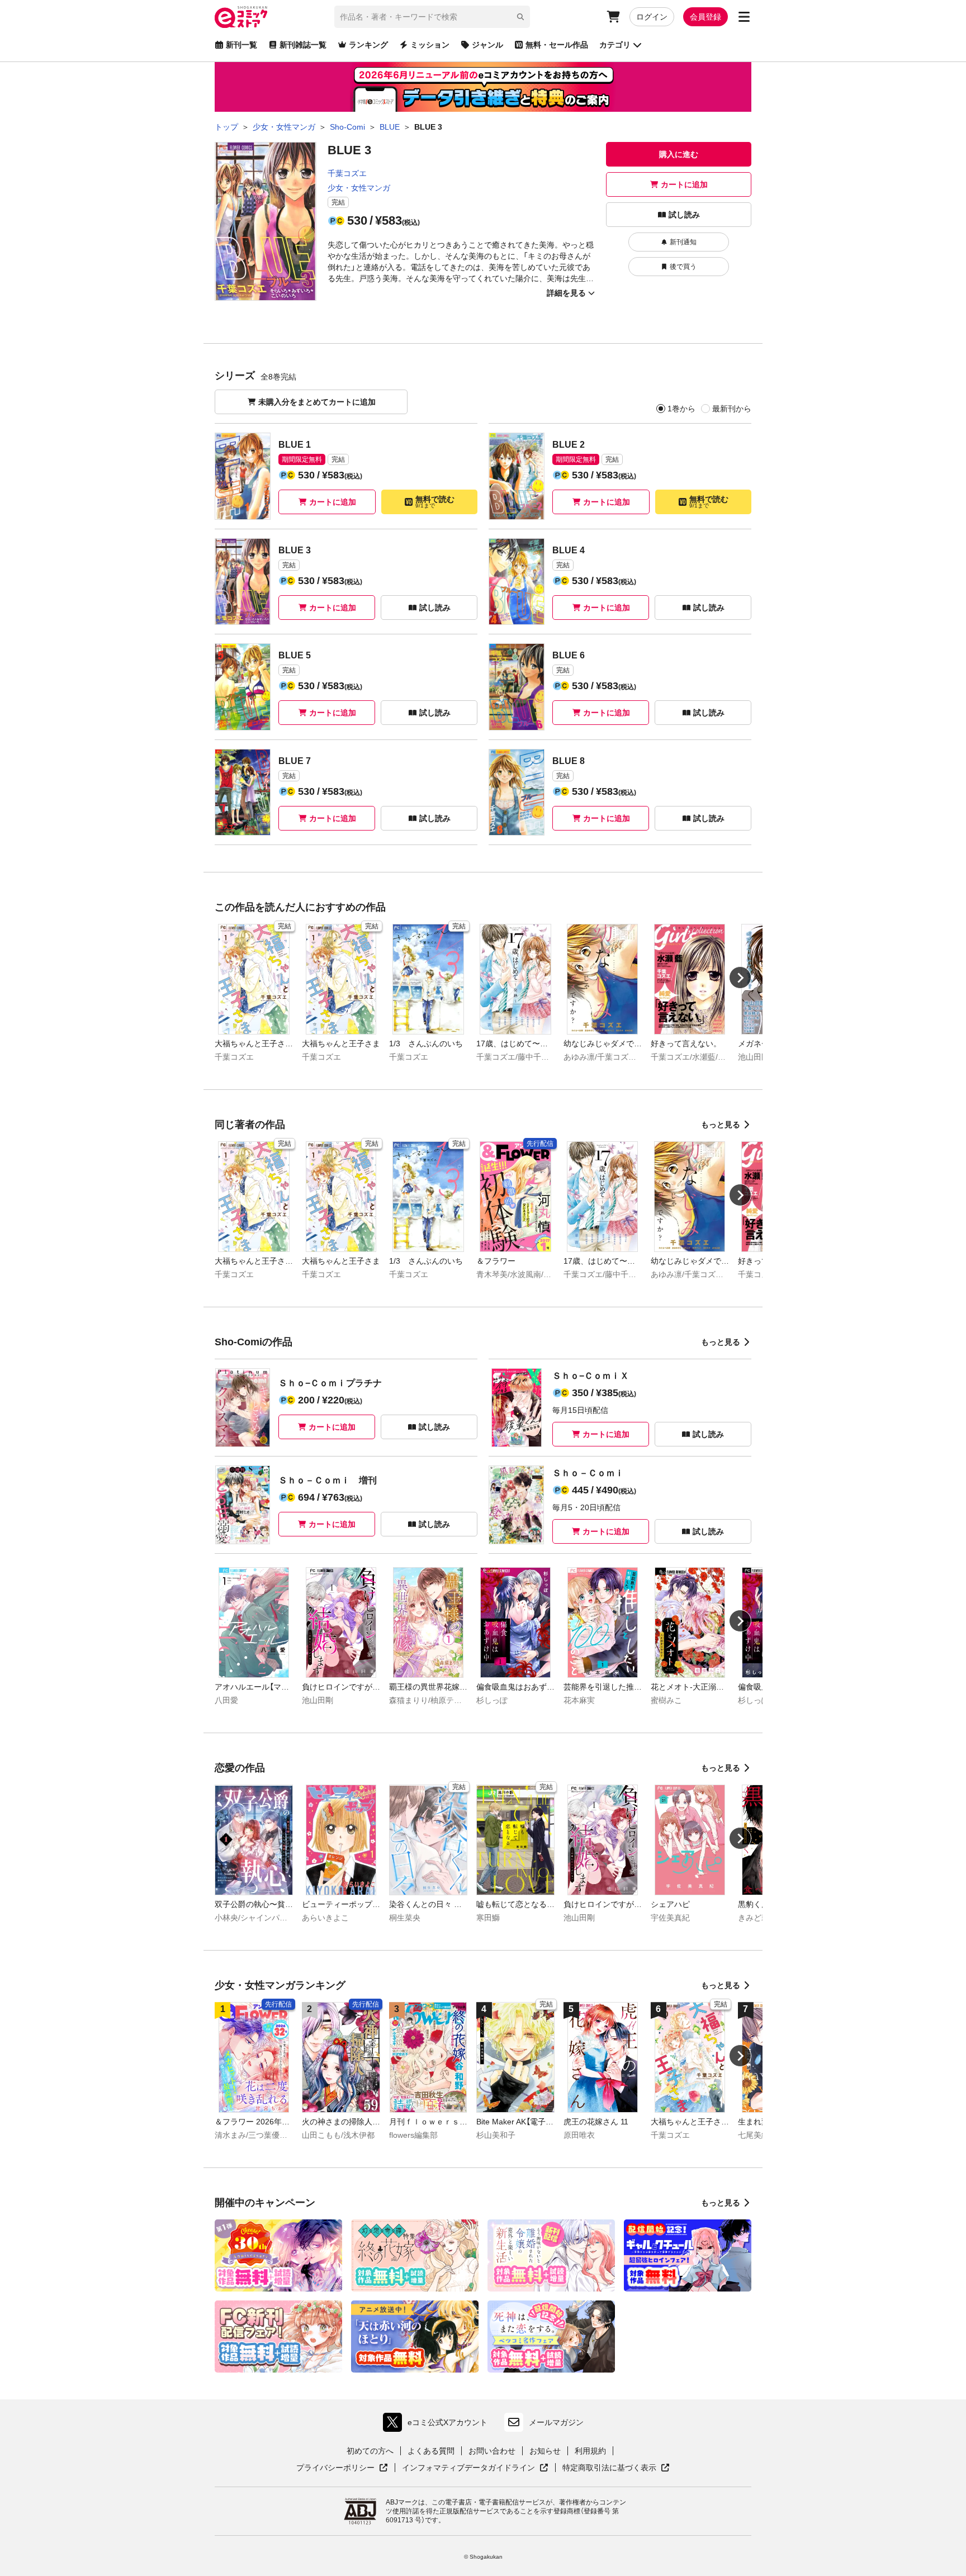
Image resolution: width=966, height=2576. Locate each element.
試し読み (684, 215)
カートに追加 (684, 184)
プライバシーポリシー (342, 2468)
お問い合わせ (492, 2451)
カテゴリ (615, 45)
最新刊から (732, 409)
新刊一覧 (241, 45)
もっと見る (721, 1125)
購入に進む (679, 154)
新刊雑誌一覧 (303, 45)
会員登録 (705, 17)
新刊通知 (683, 242)
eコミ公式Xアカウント (438, 2425)
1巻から (681, 409)
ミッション (430, 45)
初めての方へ (370, 2451)
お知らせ (545, 2451)
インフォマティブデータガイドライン (468, 2468)
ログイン (652, 17)
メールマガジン (556, 2422)
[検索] (520, 17)
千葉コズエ (347, 173)
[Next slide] (740, 978)
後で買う (683, 267)
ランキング (368, 45)
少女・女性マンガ (359, 188)
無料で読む (435, 502)
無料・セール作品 (557, 45)
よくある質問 (431, 2451)
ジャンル (487, 45)
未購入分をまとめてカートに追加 (317, 402)
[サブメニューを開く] (744, 17)
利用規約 (590, 2451)
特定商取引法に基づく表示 (616, 2468)
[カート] (613, 17)
